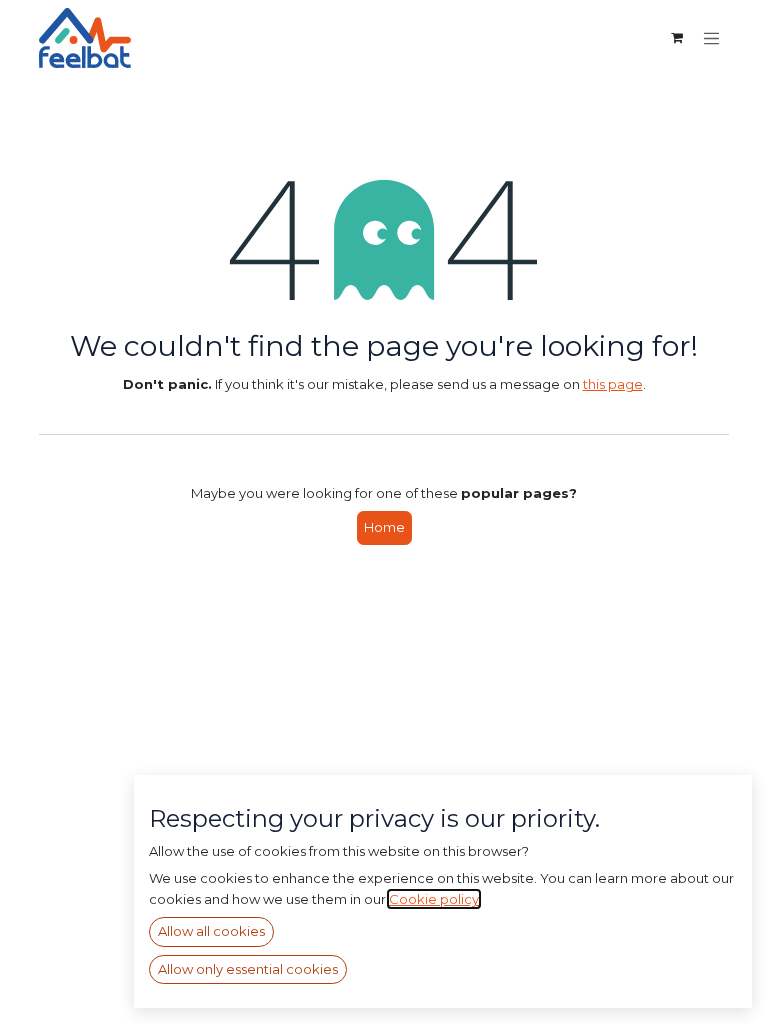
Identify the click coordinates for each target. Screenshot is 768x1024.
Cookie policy (434, 899)
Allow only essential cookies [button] (248, 969)
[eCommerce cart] (677, 38)
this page (613, 384)
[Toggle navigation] (712, 38)
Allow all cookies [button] (211, 931)
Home (384, 527)
